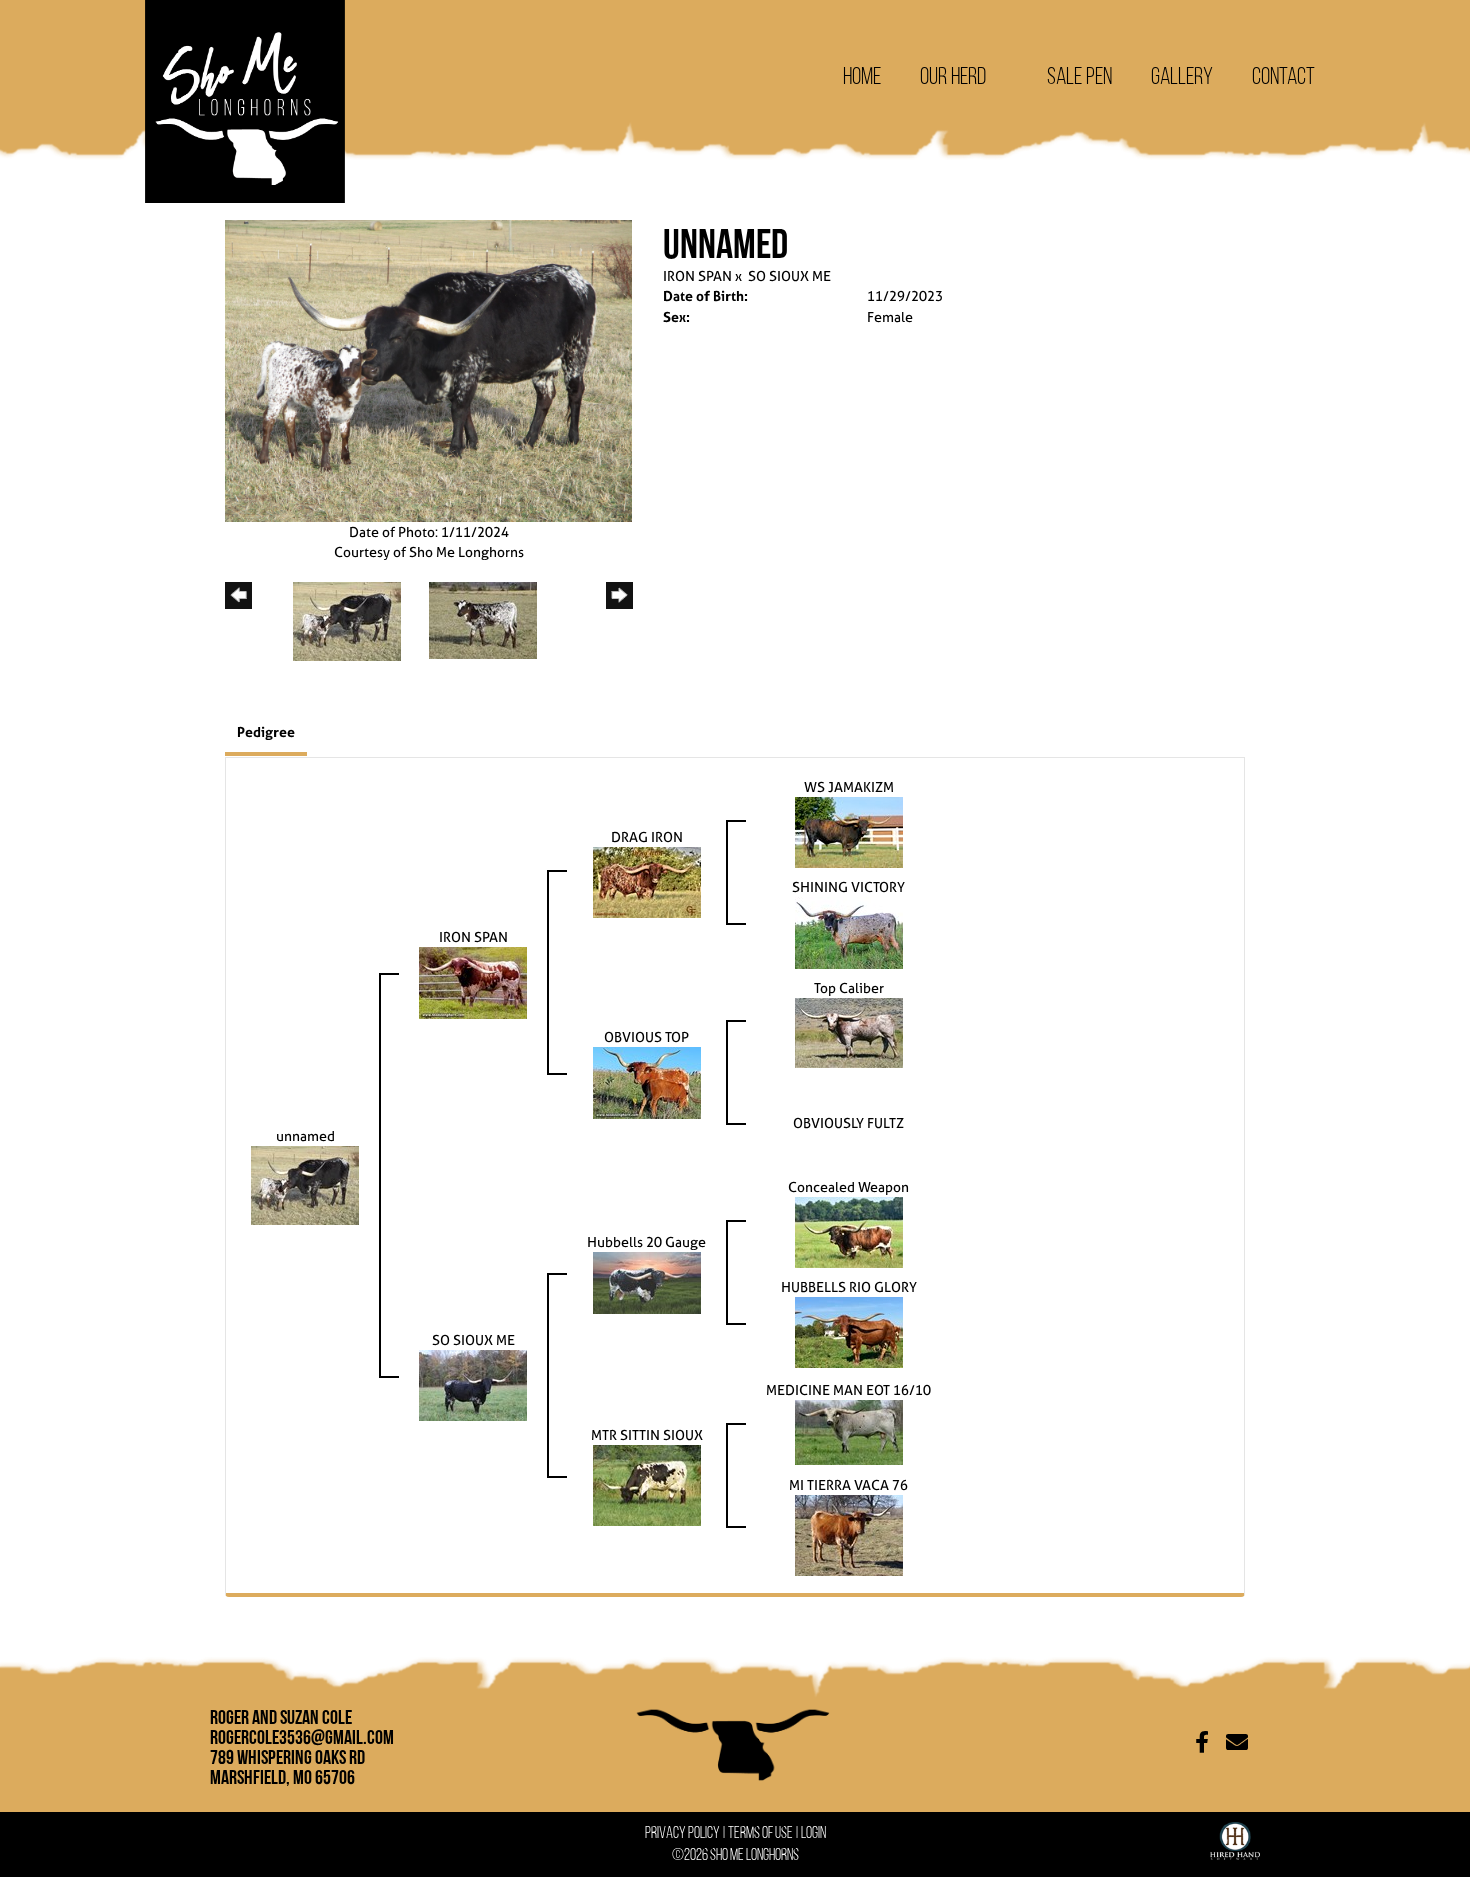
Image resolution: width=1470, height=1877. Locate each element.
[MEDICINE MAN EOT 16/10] (849, 1430)
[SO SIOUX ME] (473, 1383)
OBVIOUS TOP (646, 1036)
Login (813, 1832)
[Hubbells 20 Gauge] (647, 1280)
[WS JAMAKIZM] (849, 830)
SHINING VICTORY (848, 886)
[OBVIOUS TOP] (647, 1080)
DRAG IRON (647, 836)
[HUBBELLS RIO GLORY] (849, 1330)
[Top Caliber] (849, 1030)
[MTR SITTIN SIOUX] (647, 1483)
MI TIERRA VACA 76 (848, 1484)
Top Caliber (849, 987)
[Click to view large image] (428, 368)
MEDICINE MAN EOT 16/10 (848, 1389)
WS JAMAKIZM (849, 786)
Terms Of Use (760, 1832)
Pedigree (266, 731)
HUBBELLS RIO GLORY (849, 1286)
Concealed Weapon (848, 1186)
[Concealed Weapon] (849, 1230)
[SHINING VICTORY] (849, 930)
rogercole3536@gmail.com (302, 1737)
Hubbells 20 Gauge (646, 1241)
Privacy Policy (682, 1832)
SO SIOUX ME (789, 275)
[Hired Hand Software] (1235, 1837)
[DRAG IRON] (647, 880)
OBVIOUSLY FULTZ (848, 1122)
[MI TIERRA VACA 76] (849, 1533)
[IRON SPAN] (473, 980)
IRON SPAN (697, 275)
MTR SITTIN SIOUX (647, 1434)
